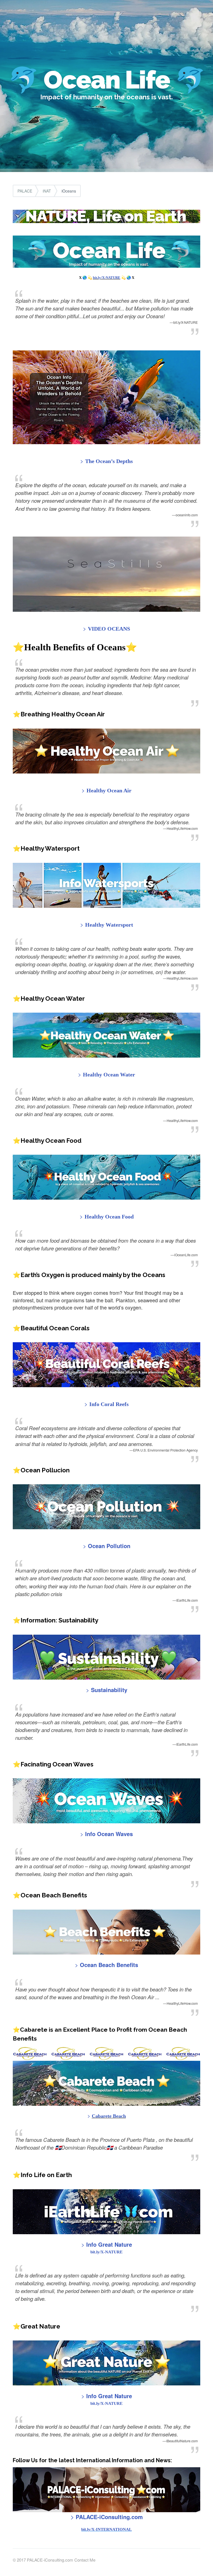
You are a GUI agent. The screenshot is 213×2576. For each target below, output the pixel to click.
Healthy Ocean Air (109, 790)
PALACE (25, 191)
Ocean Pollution (109, 1546)
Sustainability (109, 1690)
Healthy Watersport (109, 925)
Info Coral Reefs (109, 1404)
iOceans (69, 191)
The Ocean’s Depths (109, 461)
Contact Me (85, 2560)
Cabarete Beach (109, 2116)
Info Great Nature (109, 2244)
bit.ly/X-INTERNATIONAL (106, 2529)
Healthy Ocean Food (109, 1217)
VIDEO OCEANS (109, 629)
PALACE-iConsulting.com (109, 2517)
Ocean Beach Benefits (108, 1965)
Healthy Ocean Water (109, 1075)
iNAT (47, 191)
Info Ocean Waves (108, 1834)
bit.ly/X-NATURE (107, 278)
